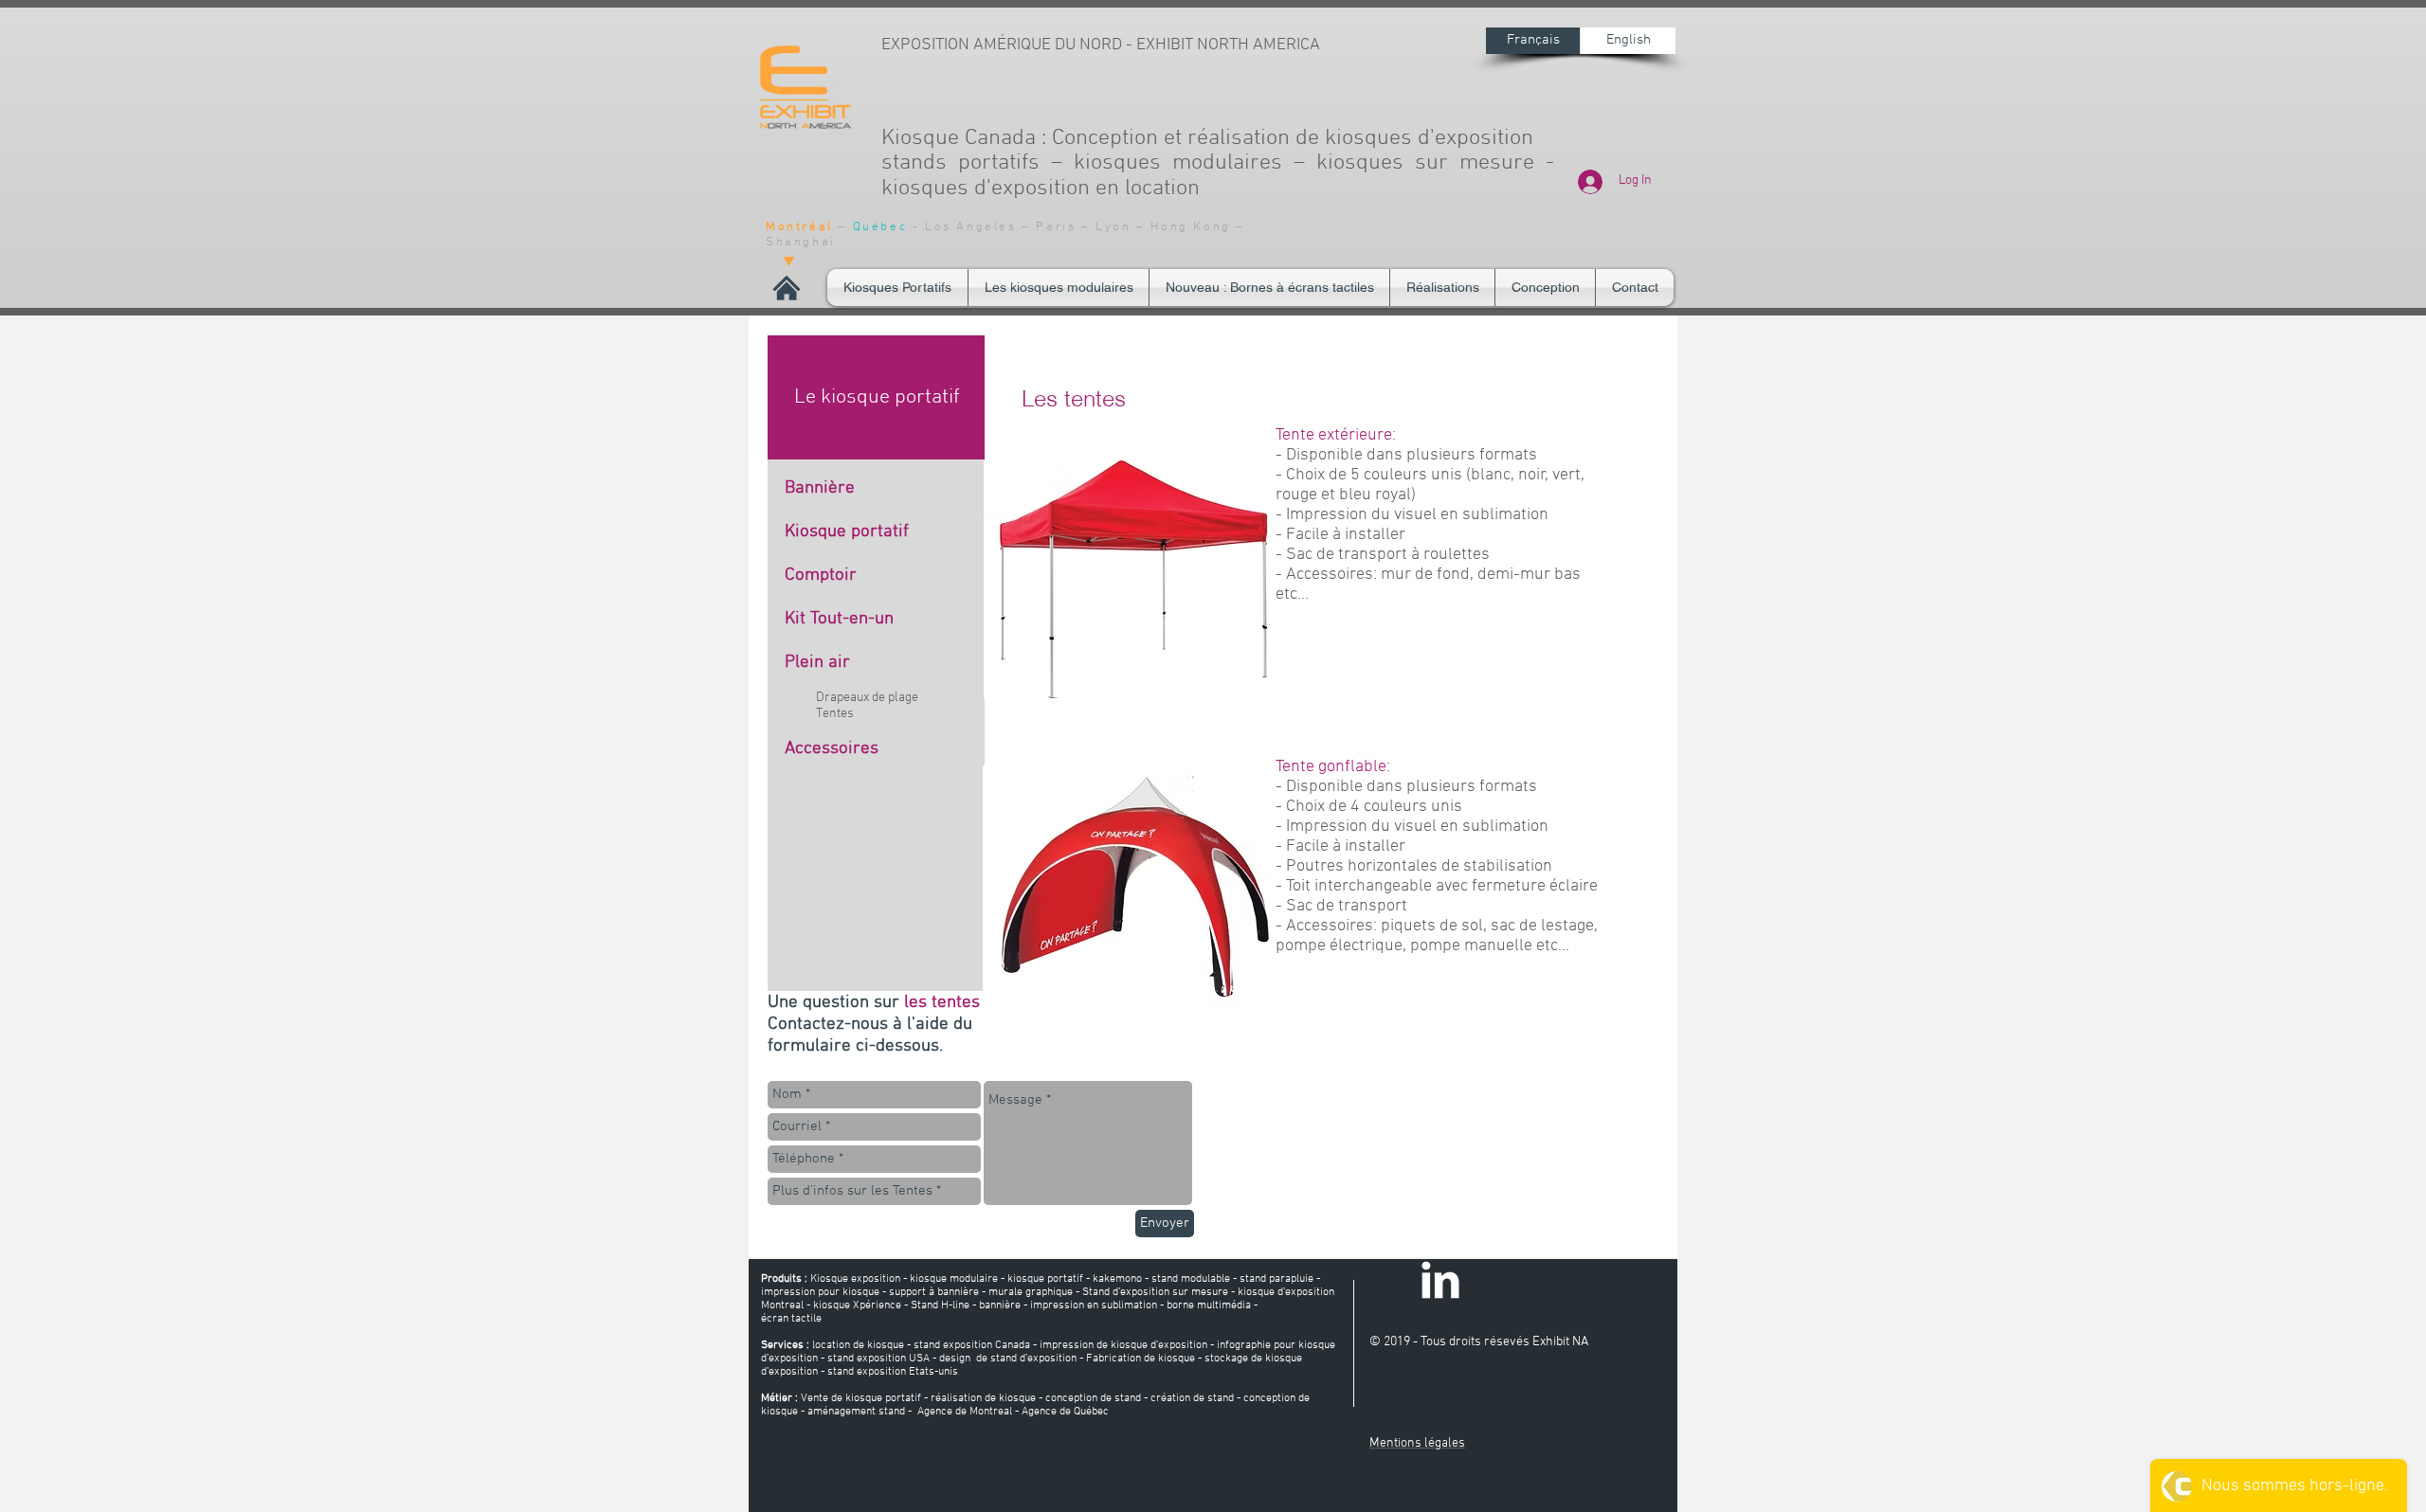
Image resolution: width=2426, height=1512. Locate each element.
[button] (1059, 288)
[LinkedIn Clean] (1440, 1280)
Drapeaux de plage (867, 698)
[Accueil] (787, 288)
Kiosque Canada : (967, 138)
